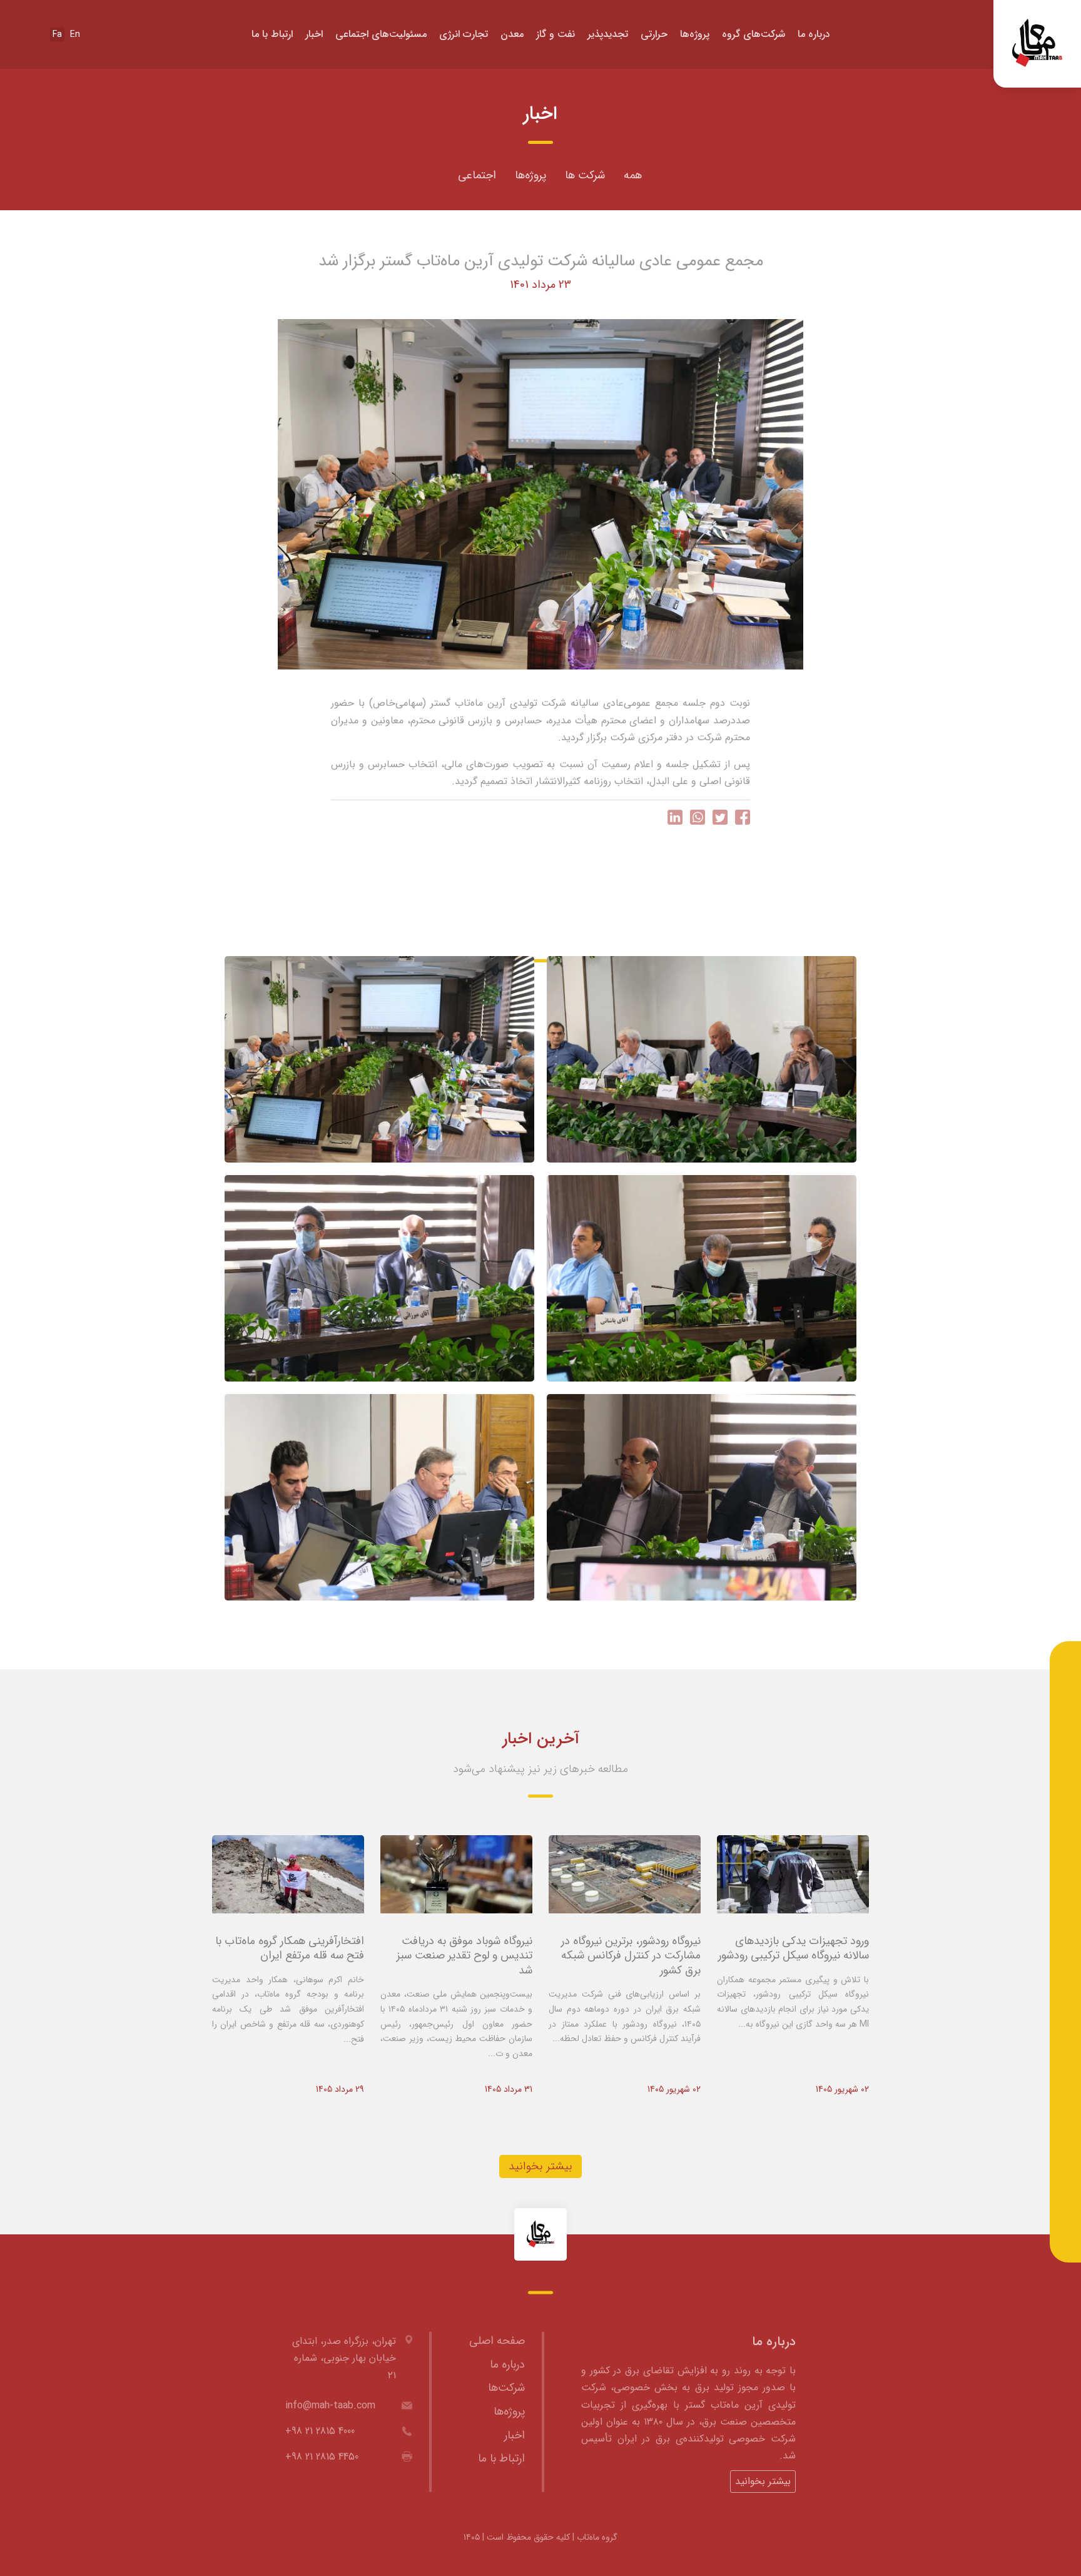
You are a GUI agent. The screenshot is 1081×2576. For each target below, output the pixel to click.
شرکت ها (585, 175)
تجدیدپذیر (608, 34)
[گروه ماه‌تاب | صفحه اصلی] (1037, 44)
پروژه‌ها (695, 34)
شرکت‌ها (506, 2388)
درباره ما (814, 34)
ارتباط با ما (272, 34)
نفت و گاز (556, 34)
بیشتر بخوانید (540, 2166)
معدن (512, 34)
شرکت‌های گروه (754, 34)
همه (633, 175)
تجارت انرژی (464, 34)
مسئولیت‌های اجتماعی (381, 34)
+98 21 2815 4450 (322, 2457)
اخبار (314, 34)
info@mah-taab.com (330, 2405)
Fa (57, 34)
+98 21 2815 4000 (320, 2431)
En (75, 34)
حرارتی (654, 34)
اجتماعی (477, 175)
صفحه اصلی (497, 2341)
